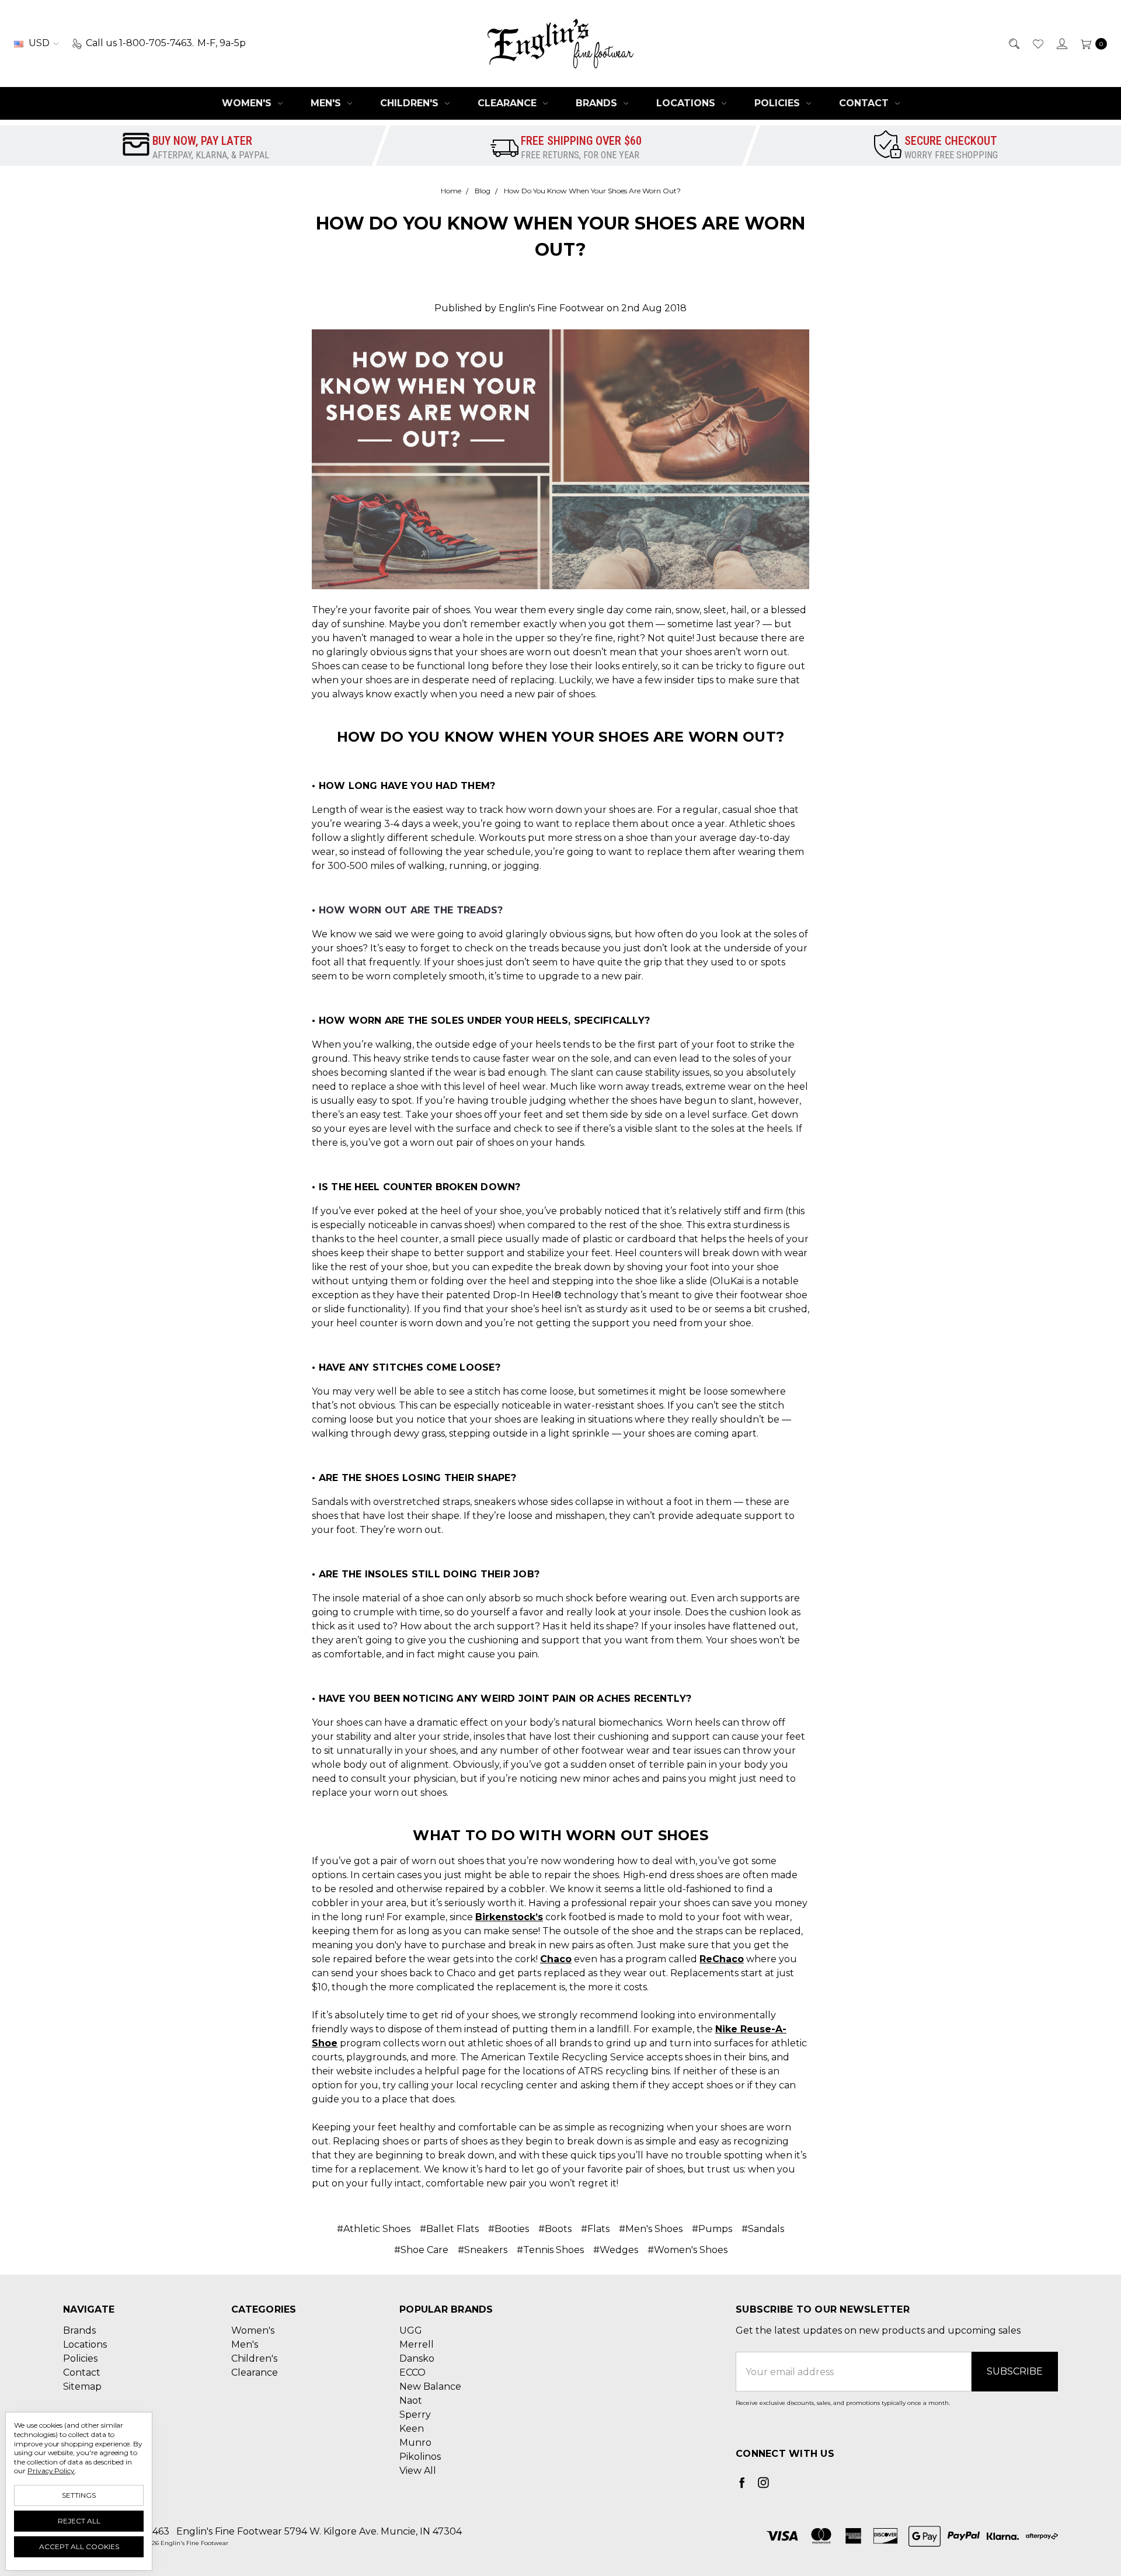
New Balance (430, 2386)
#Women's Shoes (687, 2250)
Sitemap (82, 2386)
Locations (687, 103)
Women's (248, 103)
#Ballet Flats (449, 2229)
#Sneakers (483, 2250)
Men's (327, 103)
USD (39, 43)
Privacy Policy (51, 2471)
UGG (411, 2330)
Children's (411, 103)
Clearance (509, 103)
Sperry (415, 2415)
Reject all (79, 2521)
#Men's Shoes (651, 2229)
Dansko (417, 2358)
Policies (779, 103)
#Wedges (616, 2250)
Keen (412, 2429)
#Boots (555, 2229)
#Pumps (712, 2229)
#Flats (595, 2229)
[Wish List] (1037, 43)
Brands (598, 103)
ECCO (412, 2372)
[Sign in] (1061, 43)
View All (418, 2471)
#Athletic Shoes (374, 2229)
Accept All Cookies (79, 2547)
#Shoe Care (421, 2250)
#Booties (509, 2229)
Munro (415, 2443)
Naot (411, 2401)
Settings (79, 2495)
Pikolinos (420, 2457)
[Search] (1013, 43)
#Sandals (763, 2229)
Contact (865, 103)
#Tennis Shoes (550, 2250)
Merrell (417, 2344)
